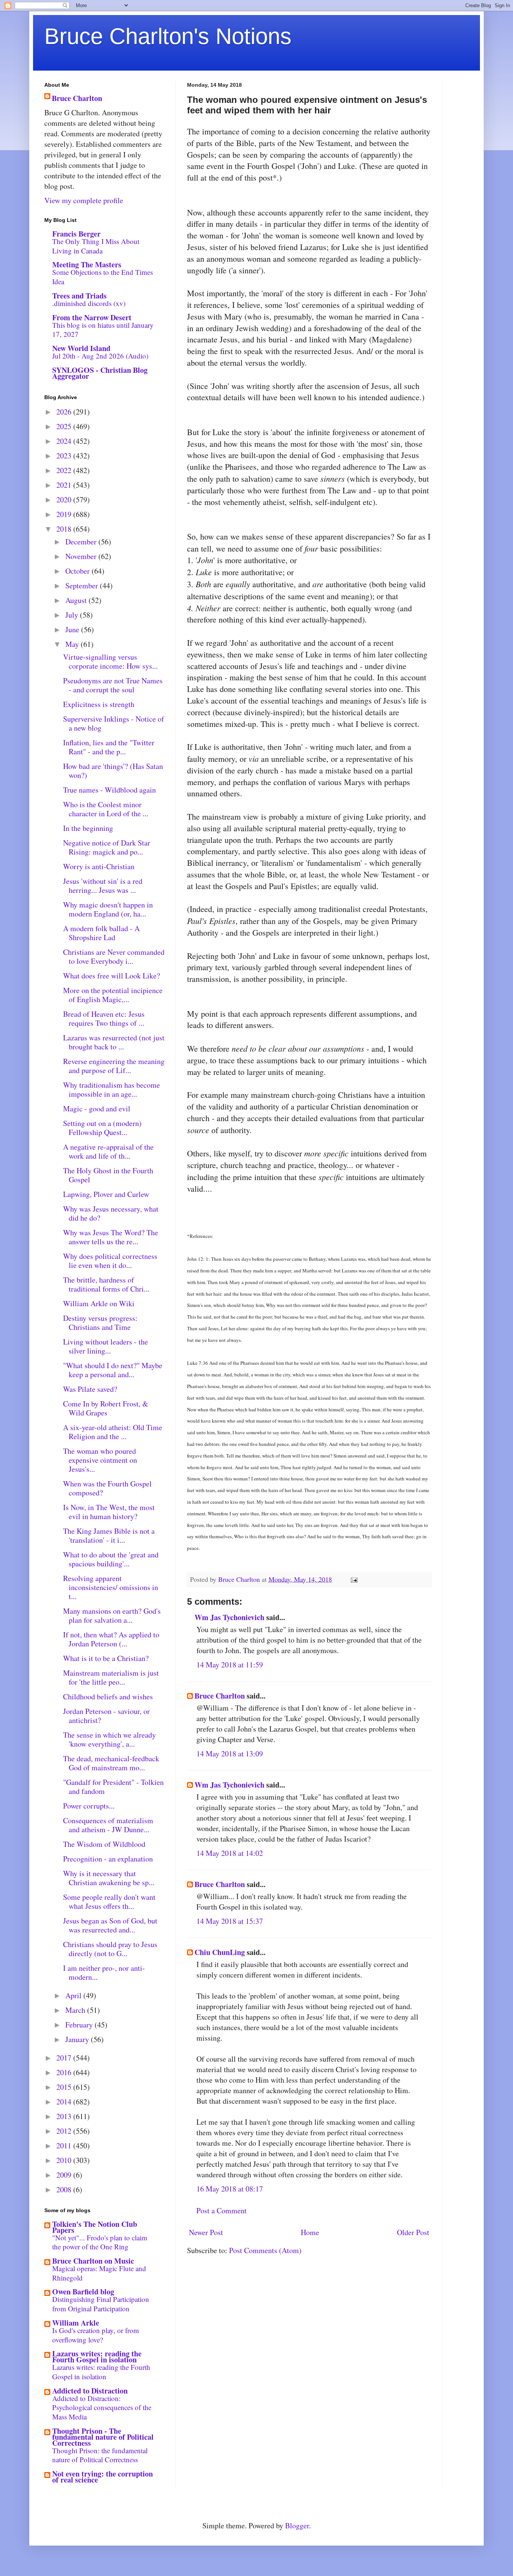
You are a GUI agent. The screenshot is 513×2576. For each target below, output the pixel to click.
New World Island (81, 348)
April (74, 1995)
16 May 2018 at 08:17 (230, 2189)
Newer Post (206, 2232)
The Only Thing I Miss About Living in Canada (96, 246)
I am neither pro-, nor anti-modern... (104, 1972)
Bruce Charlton (220, 1696)
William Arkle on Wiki (99, 1303)
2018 (65, 529)
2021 (65, 485)
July (73, 615)
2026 (65, 412)
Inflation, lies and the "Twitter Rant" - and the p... (109, 747)
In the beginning (88, 828)
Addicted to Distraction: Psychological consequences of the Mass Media (102, 2407)
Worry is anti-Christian (99, 866)
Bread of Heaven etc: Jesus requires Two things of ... (104, 1018)
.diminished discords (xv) (89, 303)
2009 (65, 2175)
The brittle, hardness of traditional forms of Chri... (106, 1284)
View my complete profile (84, 200)
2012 (65, 2131)
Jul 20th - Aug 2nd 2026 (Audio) (100, 356)
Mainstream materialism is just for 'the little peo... (111, 1677)
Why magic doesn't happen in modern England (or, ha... (108, 909)
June (73, 629)
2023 (65, 456)
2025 (65, 426)
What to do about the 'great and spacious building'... (111, 1559)
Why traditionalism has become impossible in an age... (112, 1089)
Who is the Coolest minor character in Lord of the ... (106, 809)
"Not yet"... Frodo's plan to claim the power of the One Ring (100, 2242)
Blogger (297, 2526)
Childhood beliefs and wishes (108, 1696)
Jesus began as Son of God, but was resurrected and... (110, 1925)
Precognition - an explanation (108, 1859)
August (77, 600)
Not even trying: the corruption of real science (103, 2477)
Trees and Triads (79, 296)
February (80, 2025)
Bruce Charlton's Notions (168, 36)
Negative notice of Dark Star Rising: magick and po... (107, 847)
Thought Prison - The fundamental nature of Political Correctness (103, 2437)
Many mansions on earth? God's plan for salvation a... (112, 1615)
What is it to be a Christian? (106, 1658)
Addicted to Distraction (90, 2391)
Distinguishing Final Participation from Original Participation (101, 2304)
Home (310, 2232)
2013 (65, 2116)
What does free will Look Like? (112, 976)
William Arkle (76, 2323)
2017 (65, 2058)
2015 (65, 2087)
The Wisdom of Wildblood (104, 1844)
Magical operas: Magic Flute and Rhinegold (99, 2273)
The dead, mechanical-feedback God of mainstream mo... (111, 1763)
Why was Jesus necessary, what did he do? (111, 1213)
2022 (65, 470)
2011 (65, 2146)
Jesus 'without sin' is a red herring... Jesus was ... (103, 886)
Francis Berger (76, 234)
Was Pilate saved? (90, 1389)
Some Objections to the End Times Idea (103, 277)
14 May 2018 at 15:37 (230, 1921)
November (82, 556)
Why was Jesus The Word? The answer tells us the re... (111, 1237)
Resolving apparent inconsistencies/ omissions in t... (111, 1587)
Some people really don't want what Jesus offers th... (109, 1901)
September (83, 586)
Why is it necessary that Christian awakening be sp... (109, 1878)
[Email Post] (353, 1579)
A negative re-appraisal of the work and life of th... (108, 1151)
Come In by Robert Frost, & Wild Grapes (106, 1408)
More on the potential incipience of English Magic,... (113, 995)
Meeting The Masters (87, 265)
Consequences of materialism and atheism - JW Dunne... (108, 1825)
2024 (65, 441)
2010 (65, 2160)
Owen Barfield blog (83, 2292)
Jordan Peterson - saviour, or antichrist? (106, 1716)
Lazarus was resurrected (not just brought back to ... (114, 1042)
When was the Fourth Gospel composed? (107, 1488)
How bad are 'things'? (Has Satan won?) (113, 771)
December (82, 542)
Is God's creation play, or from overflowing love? (96, 2335)
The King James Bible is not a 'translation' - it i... (109, 1535)
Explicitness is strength (99, 704)
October (78, 571)
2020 (65, 500)
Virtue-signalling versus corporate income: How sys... (110, 661)
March (76, 2010)
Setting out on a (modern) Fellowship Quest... (102, 1128)
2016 (65, 2072)
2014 (65, 2102)
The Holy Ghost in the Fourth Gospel (108, 1175)
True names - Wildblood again (109, 790)
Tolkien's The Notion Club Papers (95, 2227)
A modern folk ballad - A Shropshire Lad (101, 933)
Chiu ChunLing (220, 1952)
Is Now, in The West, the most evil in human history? (109, 1512)
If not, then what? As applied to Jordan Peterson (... (111, 1639)
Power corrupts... (89, 1806)
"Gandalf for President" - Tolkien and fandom (113, 1787)
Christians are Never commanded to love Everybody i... (114, 956)
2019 (65, 514)
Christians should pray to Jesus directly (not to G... (110, 1949)
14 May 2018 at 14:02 (230, 1853)
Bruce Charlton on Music (93, 2261)
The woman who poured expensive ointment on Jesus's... (100, 1460)
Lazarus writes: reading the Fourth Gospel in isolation (97, 2357)
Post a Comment (222, 2210)
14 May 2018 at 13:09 (230, 1754)
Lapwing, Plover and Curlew (106, 1194)
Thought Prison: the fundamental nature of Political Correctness (100, 2455)
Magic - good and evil (97, 1109)
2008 (65, 2189)
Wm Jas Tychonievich (229, 1617)
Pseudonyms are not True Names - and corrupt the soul (113, 685)
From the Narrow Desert (92, 317)
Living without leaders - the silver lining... (106, 1346)
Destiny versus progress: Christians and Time (100, 1323)
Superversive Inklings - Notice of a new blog (114, 723)
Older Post (413, 2232)
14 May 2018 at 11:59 (230, 1665)
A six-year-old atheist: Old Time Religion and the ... (113, 1432)
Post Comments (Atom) (265, 2250)
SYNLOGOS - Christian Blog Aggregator (100, 373)
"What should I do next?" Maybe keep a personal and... (113, 1370)
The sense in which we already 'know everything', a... (109, 1739)
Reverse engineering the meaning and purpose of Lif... (114, 1066)
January (78, 2039)
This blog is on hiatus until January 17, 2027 (103, 330)
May (73, 644)
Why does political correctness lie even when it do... (110, 1261)
